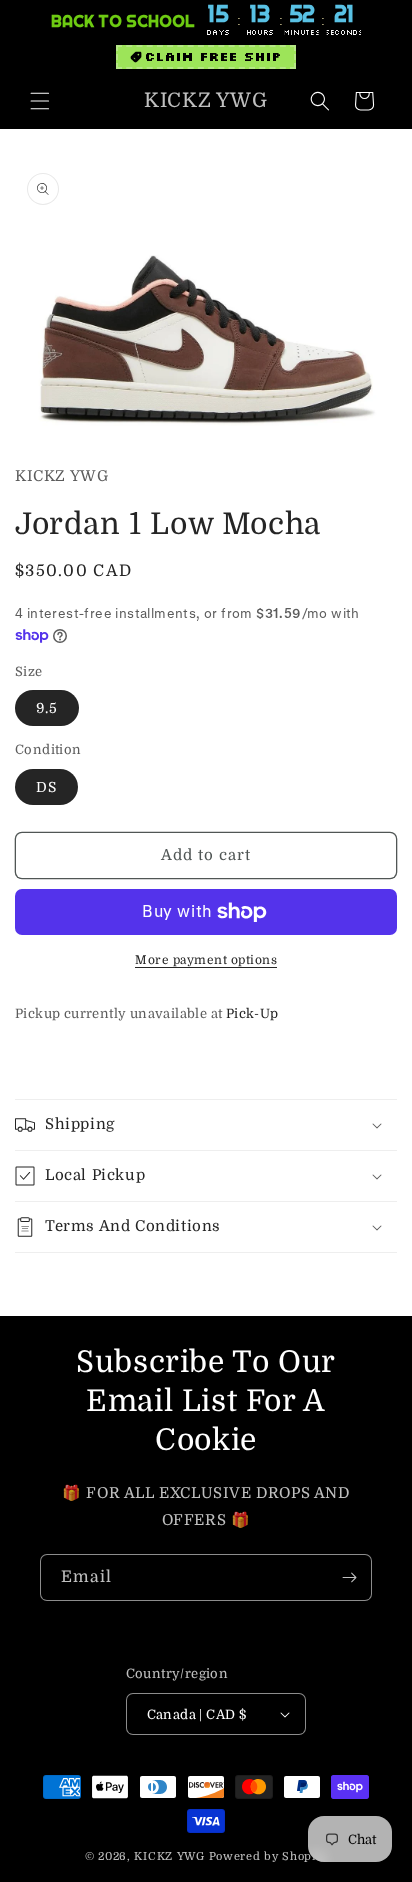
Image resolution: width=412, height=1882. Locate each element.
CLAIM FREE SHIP (213, 56)
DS (46, 787)
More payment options (206, 960)
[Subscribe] (349, 1577)
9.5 (47, 708)
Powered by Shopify (268, 1856)
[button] (40, 101)
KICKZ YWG (169, 1856)
